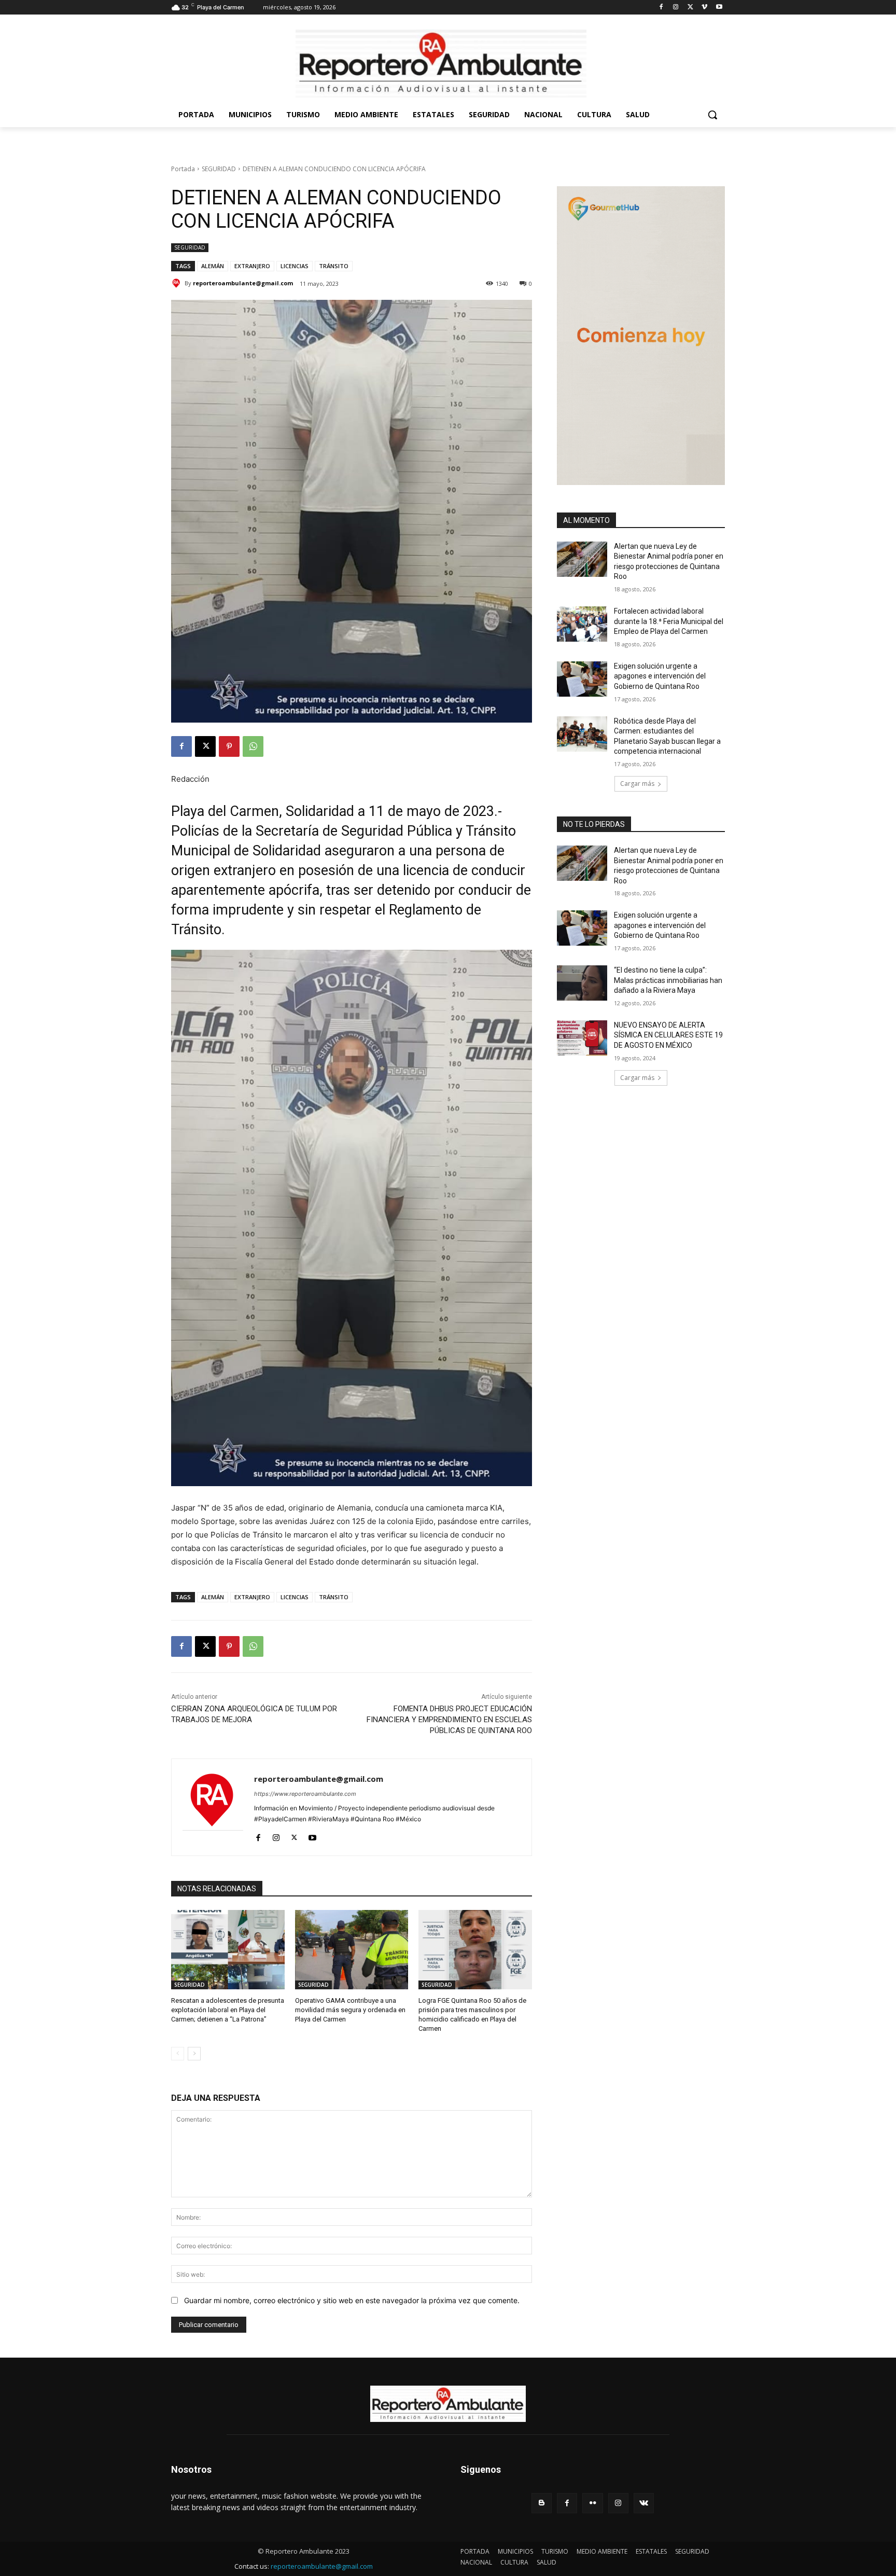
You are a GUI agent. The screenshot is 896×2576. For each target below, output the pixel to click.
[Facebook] (661, 8)
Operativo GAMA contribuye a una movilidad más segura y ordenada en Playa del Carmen (350, 2010)
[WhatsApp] (253, 746)
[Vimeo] (704, 8)
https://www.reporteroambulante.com (305, 1794)
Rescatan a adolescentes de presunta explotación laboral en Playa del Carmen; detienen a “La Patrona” (228, 2010)
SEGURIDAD (219, 169)
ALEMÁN (213, 266)
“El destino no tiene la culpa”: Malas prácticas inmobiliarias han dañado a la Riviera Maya (668, 980)
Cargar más (637, 784)
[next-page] (194, 2054)
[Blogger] (542, 2503)
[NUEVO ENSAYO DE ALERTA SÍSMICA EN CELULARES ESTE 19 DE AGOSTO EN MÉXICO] (582, 1038)
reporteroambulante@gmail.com (243, 283)
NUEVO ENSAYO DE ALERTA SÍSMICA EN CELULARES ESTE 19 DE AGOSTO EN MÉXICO (668, 1035)
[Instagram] (676, 8)
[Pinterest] (229, 746)
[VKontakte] (644, 2503)
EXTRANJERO (252, 266)
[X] (690, 8)
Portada (183, 169)
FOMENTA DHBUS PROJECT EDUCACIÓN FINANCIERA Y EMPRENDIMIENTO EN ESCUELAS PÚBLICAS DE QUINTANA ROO (449, 1720)
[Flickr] (592, 2503)
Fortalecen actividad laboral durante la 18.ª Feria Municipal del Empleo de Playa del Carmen (669, 621)
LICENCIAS (295, 266)
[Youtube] (719, 8)
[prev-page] (178, 2054)
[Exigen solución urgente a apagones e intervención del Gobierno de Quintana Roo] (582, 679)
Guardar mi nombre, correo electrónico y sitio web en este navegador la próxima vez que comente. (352, 2300)
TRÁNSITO (334, 266)
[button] (712, 115)
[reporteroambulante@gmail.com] (178, 283)
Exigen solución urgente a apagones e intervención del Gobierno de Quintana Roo (660, 676)
